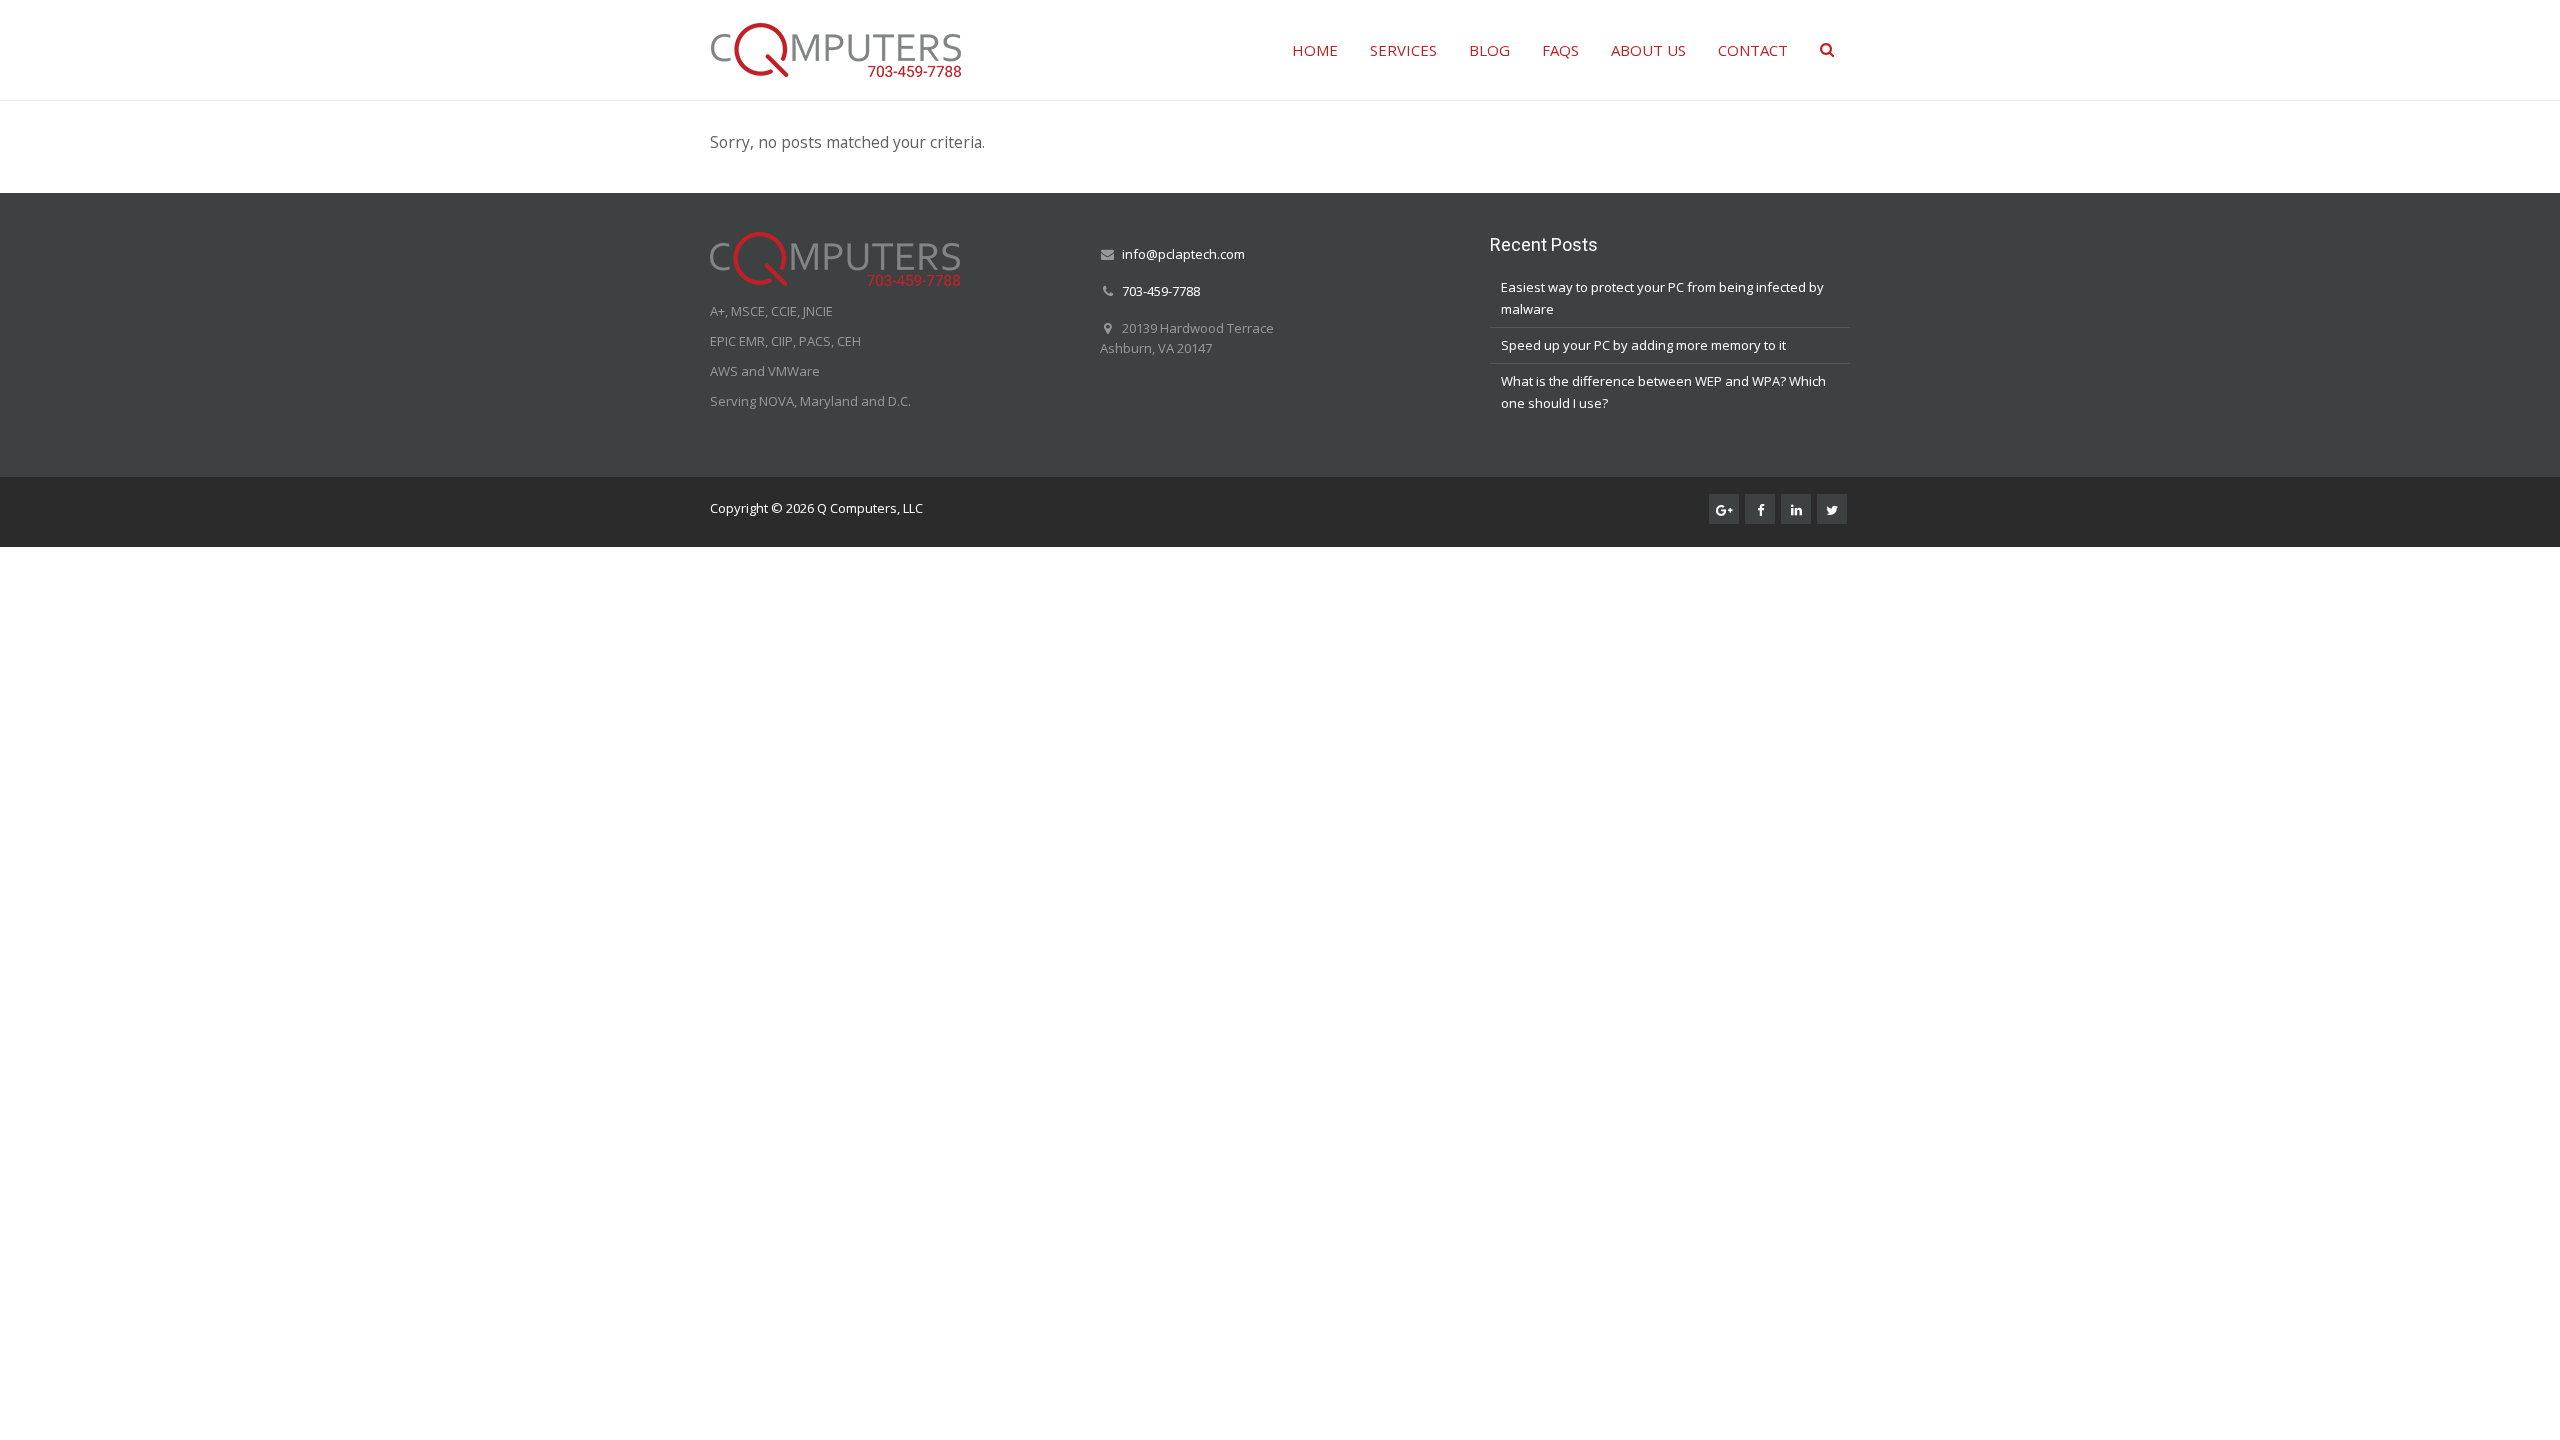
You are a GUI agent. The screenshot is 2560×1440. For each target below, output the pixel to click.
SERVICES (1403, 50)
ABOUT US (1648, 50)
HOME (1315, 50)
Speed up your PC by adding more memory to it (1643, 345)
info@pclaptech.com (1183, 254)
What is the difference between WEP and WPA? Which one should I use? (1663, 392)
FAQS (1560, 50)
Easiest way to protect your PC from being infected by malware (1662, 298)
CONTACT (1753, 50)
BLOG (1489, 50)
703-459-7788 (1161, 291)
